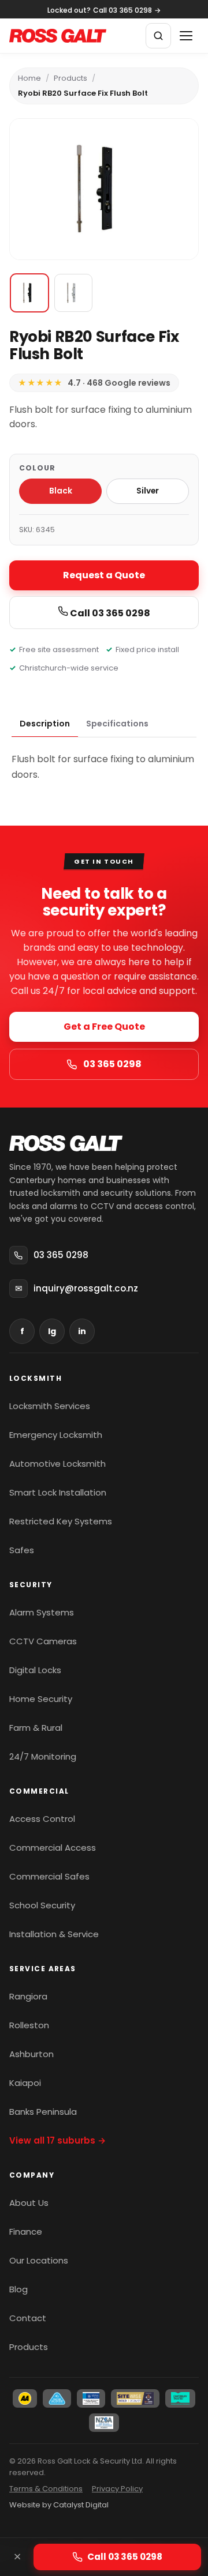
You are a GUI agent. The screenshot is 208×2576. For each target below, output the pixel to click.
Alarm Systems (42, 1612)
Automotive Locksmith (57, 1464)
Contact (28, 2318)
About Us (29, 2203)
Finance (26, 2232)
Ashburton (31, 2054)
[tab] (45, 724)
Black (61, 491)
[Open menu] (186, 36)
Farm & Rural (36, 1728)
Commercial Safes (49, 1876)
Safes (22, 1550)
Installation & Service (54, 1934)
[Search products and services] (158, 36)
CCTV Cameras (43, 1641)
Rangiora (28, 1996)
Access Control (42, 1819)
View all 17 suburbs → (57, 2140)
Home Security (41, 1699)
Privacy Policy (117, 2489)
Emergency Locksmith (56, 1435)
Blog (18, 2289)
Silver (148, 491)
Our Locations (39, 2260)
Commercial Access (53, 1848)
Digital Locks (35, 1670)
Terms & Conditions (46, 2489)
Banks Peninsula (43, 2112)
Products (70, 78)
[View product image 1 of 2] (29, 293)
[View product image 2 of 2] (73, 293)
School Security (42, 1905)
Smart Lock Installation (58, 1492)
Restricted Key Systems (61, 1521)
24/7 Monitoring (43, 1756)
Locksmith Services (50, 1406)
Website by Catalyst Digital (59, 2505)
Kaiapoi (25, 2083)
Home (29, 78)
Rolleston (29, 2025)
